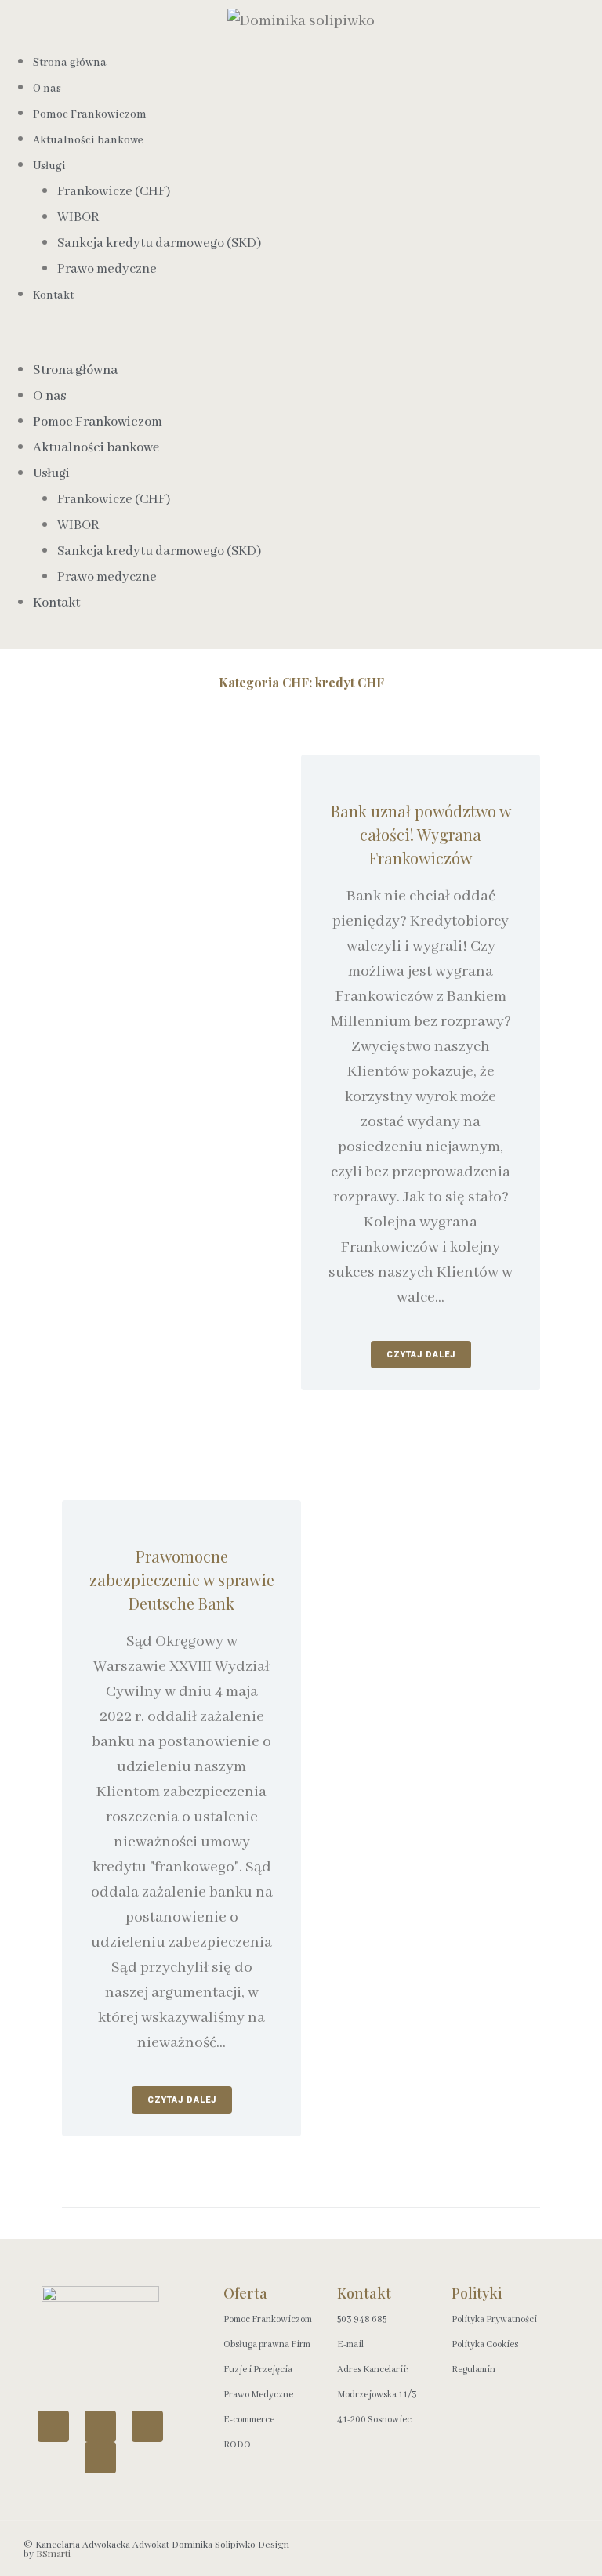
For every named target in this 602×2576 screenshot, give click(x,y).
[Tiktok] (100, 2458)
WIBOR (78, 217)
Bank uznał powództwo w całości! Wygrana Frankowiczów (421, 834)
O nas (49, 396)
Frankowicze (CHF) (114, 192)
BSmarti (53, 2553)
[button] (301, 345)
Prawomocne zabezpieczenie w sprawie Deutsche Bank (182, 1580)
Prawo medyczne (107, 269)
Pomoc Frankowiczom (98, 422)
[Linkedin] (53, 2426)
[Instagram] (147, 2426)
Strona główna (70, 63)
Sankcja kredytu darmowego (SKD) (159, 243)
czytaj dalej (421, 1355)
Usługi (49, 166)
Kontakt (53, 295)
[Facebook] (100, 2426)
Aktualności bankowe (88, 140)
